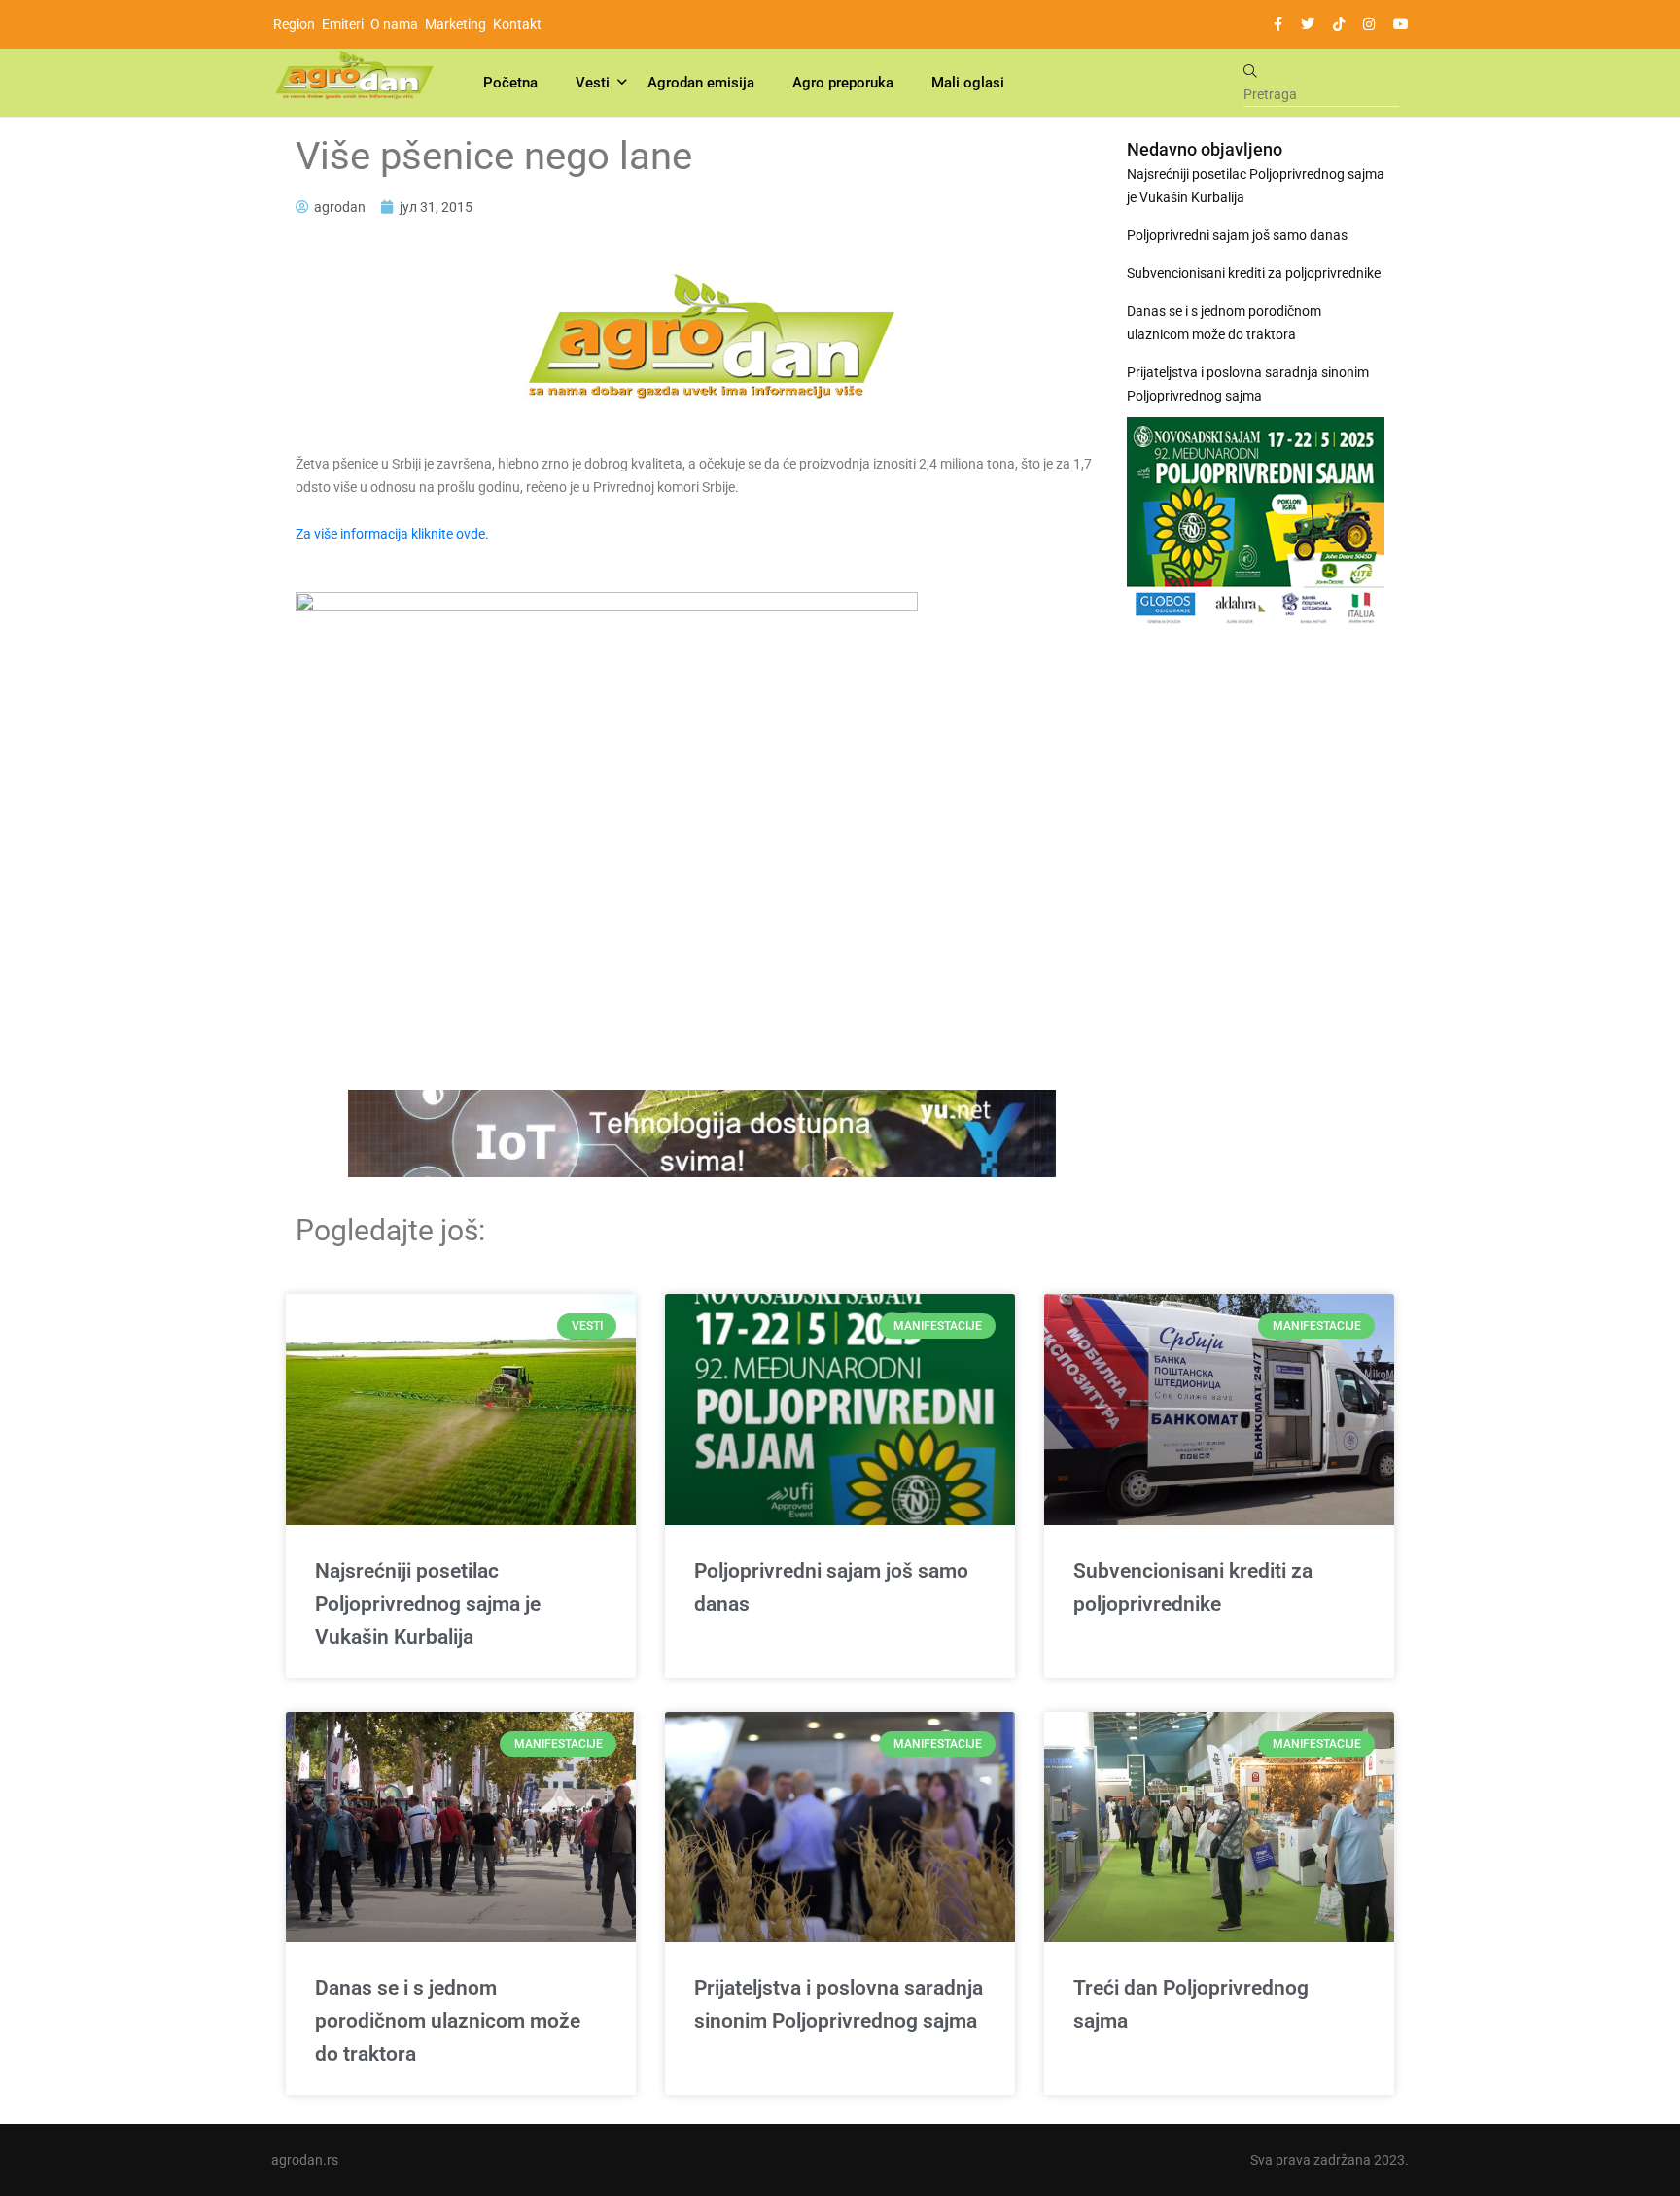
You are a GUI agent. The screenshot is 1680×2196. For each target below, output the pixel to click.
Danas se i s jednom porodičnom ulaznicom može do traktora (1224, 323)
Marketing (455, 24)
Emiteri (343, 24)
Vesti (593, 83)
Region (294, 24)
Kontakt (517, 24)
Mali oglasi (968, 83)
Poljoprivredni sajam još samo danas (1237, 235)
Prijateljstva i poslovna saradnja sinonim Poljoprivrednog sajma (1248, 384)
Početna (510, 83)
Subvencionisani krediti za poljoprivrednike (1254, 273)
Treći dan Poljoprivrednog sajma (1191, 2004)
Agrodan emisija (701, 83)
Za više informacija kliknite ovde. (392, 534)
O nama (394, 24)
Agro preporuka (843, 83)
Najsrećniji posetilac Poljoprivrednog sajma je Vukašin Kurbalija (1256, 186)
